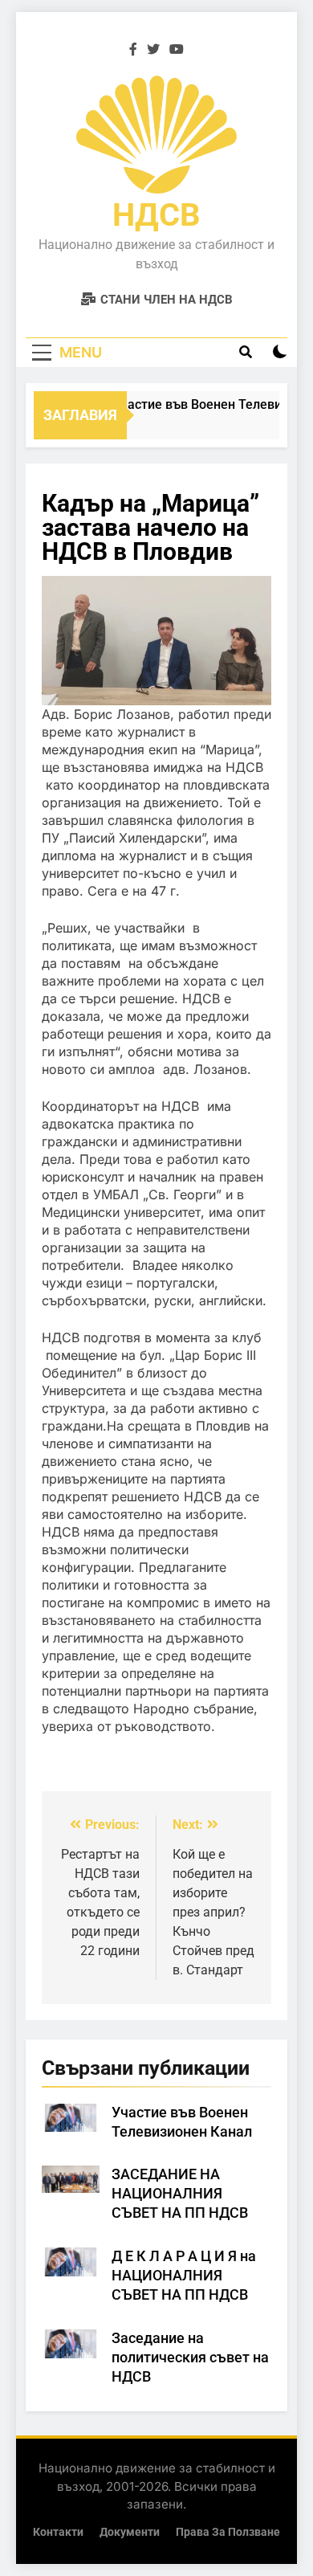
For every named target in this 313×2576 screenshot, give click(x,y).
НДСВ (156, 215)
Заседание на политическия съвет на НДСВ (190, 2358)
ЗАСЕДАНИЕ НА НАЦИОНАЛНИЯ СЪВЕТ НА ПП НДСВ (180, 2194)
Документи (130, 2532)
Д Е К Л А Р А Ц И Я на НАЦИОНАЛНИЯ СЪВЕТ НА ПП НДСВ (184, 2276)
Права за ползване (228, 2532)
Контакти (58, 2532)
